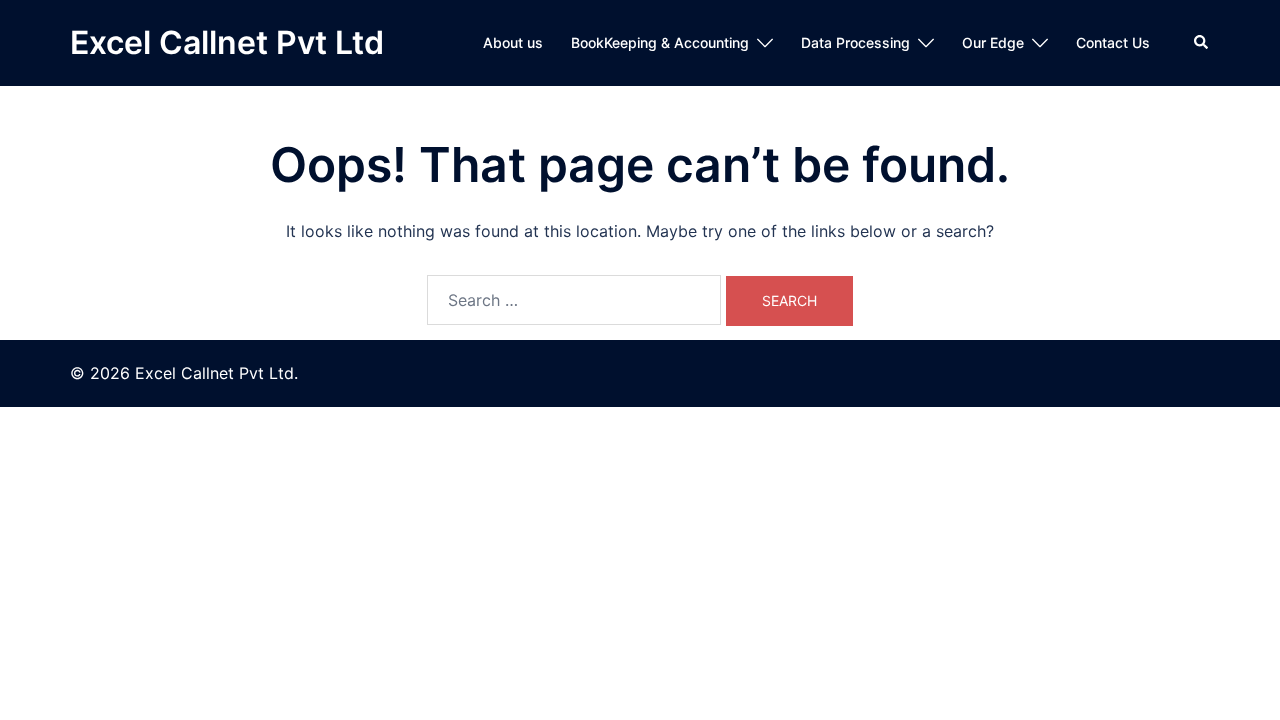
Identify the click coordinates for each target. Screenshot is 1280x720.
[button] (1202, 43)
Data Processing (855, 42)
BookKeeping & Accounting (660, 42)
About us (513, 42)
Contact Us (1113, 42)
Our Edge (993, 42)
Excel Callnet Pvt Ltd (227, 42)
